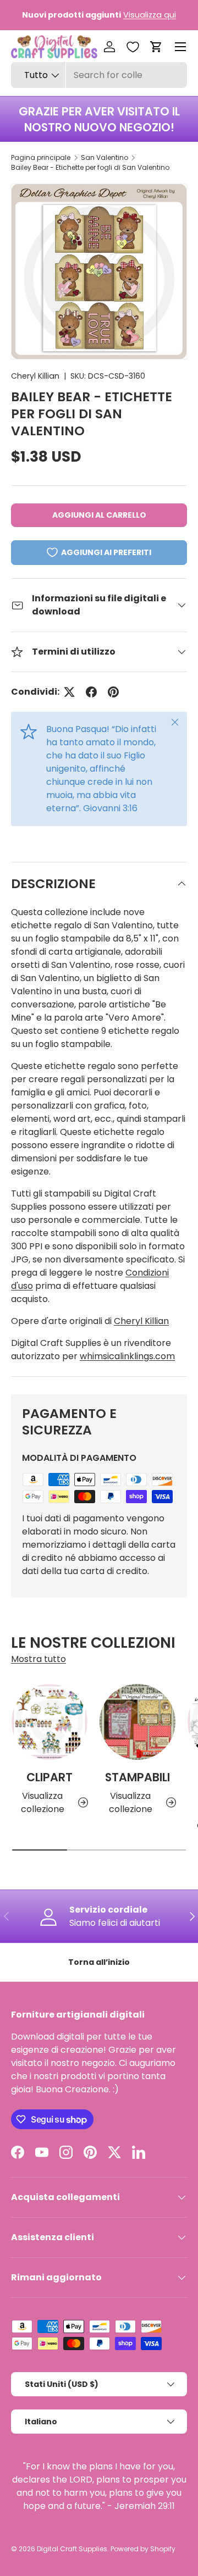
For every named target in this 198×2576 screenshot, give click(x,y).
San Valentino (105, 157)
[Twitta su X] (69, 692)
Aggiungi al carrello (99, 515)
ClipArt (50, 1777)
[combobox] (99, 75)
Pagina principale (41, 157)
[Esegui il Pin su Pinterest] (113, 692)
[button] (156, 47)
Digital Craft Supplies (72, 2549)
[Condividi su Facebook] (91, 692)
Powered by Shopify (143, 2549)
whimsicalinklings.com (127, 1356)
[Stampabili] (137, 1722)
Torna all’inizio (99, 1962)
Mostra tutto (38, 1659)
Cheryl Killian (35, 376)
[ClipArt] (50, 1722)
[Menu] (180, 47)
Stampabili (137, 1777)
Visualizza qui (150, 15)
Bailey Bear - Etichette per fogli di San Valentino (90, 167)
